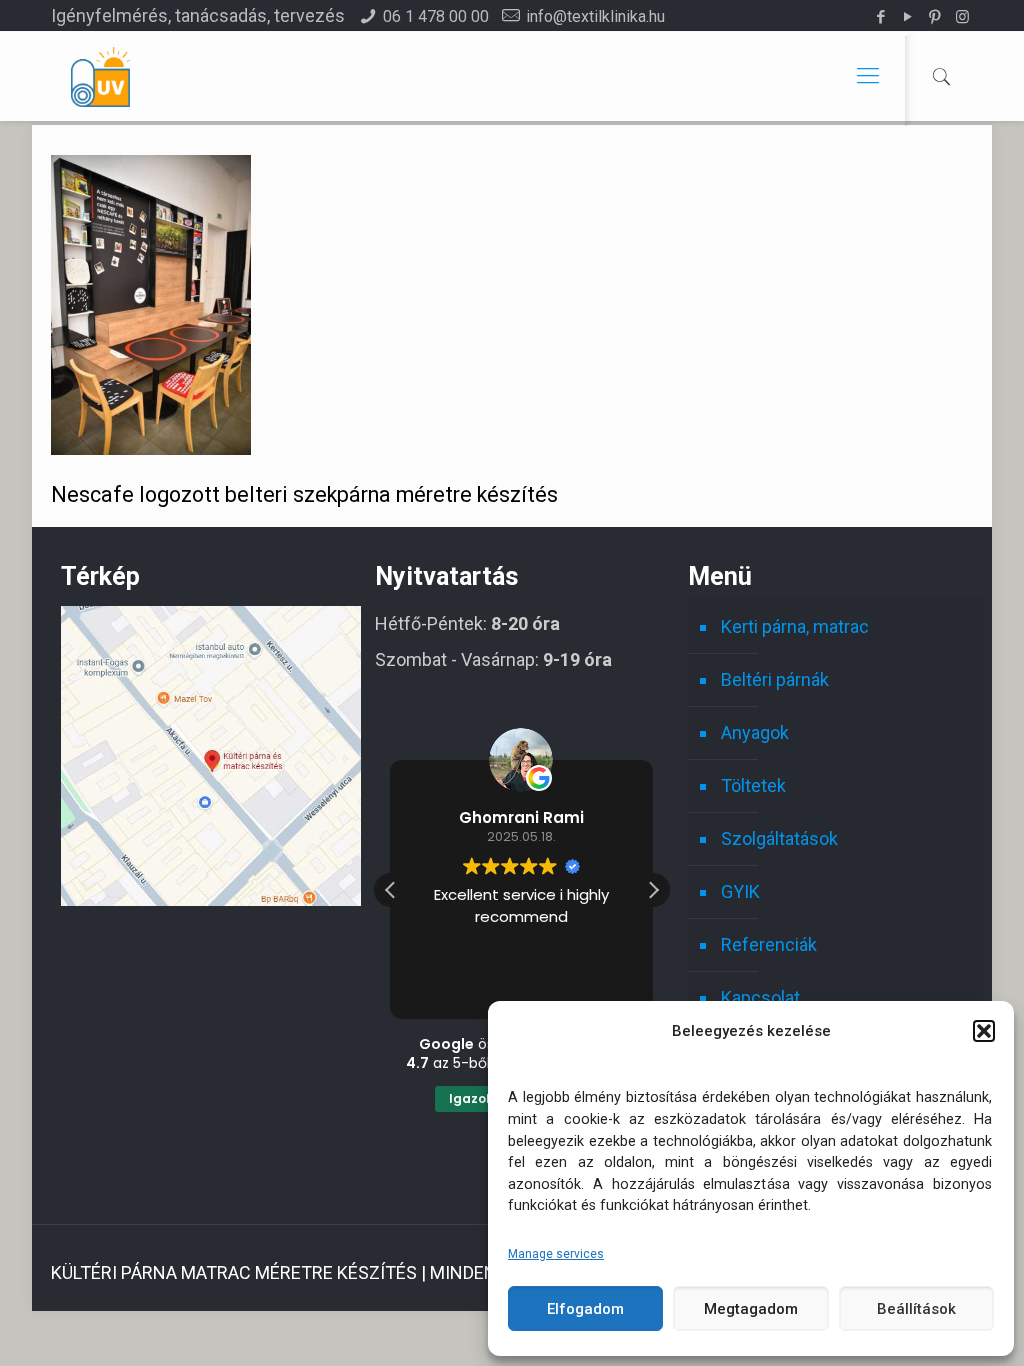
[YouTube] (908, 17)
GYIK (740, 891)
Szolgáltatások (779, 838)
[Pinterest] (935, 17)
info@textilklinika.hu (595, 16)
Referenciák (769, 944)
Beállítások (916, 1309)
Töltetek (753, 785)
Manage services (556, 1254)
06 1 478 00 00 (436, 16)
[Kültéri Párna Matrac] (211, 899)
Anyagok (755, 732)
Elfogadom (585, 1309)
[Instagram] (962, 17)
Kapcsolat (760, 997)
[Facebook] (881, 17)
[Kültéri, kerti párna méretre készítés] (100, 76)
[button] (984, 1031)
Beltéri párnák (775, 679)
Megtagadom (751, 1309)
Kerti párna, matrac (795, 626)
